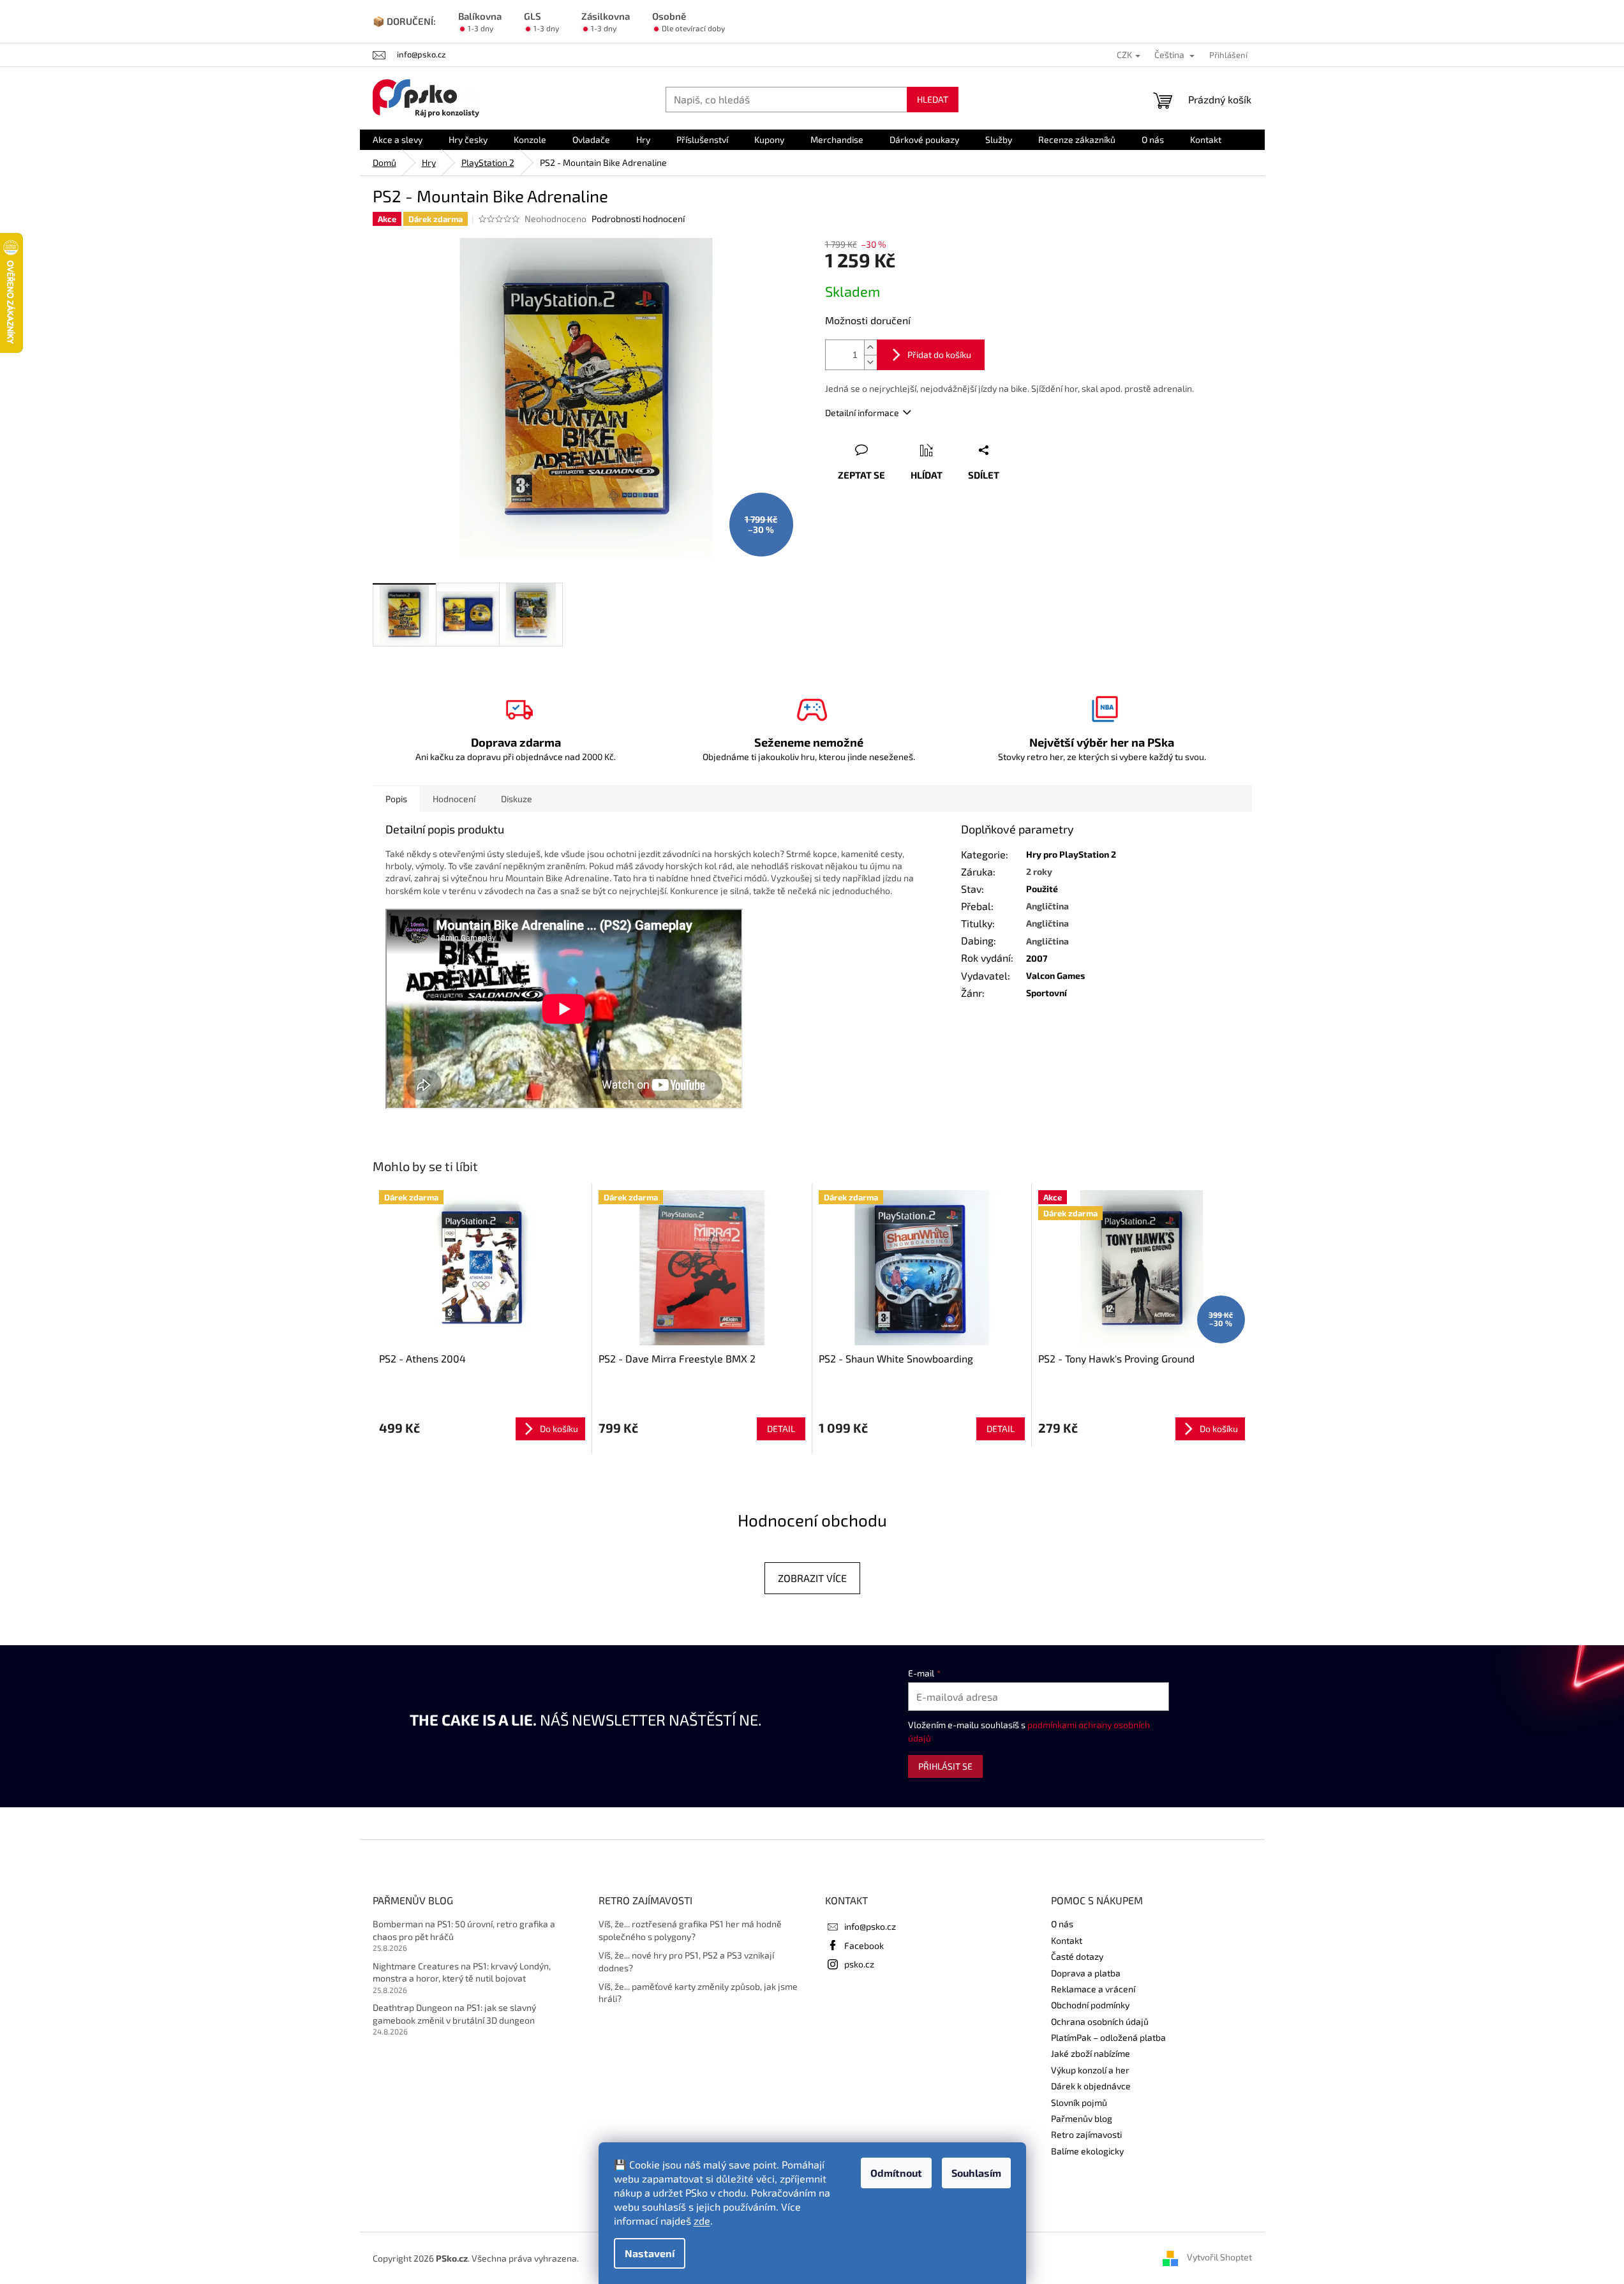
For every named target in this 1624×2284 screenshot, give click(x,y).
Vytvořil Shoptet (1219, 2257)
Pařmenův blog (1082, 2118)
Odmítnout (896, 2173)
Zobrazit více (812, 1578)
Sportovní (1047, 993)
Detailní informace (862, 413)
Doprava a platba (1086, 1973)
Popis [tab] (396, 799)
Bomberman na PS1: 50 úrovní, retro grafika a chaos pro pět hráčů (464, 1930)
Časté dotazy (1077, 1956)
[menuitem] (398, 140)
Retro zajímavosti (1086, 2134)
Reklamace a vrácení (1093, 1989)
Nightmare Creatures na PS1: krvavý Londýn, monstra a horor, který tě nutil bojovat (462, 1972)
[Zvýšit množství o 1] (870, 347)
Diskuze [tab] (517, 799)
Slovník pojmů (1079, 2102)
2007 (1037, 958)
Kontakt (1067, 1940)
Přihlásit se (945, 1766)
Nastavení (650, 2253)
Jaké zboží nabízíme (1091, 2053)
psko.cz (859, 1964)
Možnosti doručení (868, 320)
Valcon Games (1055, 975)
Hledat (933, 99)
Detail (781, 1429)
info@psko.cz (870, 1926)
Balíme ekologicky (1087, 2151)
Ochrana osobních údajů (1100, 2021)
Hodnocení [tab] (454, 799)
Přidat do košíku (939, 355)
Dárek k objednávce (1091, 2086)
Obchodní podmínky (1090, 2005)
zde (702, 2221)
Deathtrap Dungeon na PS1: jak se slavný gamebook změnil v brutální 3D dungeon (454, 2013)
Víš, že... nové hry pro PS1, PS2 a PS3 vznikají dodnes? (686, 1961)
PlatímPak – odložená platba (1108, 2037)
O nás (1062, 1924)
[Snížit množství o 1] (870, 362)
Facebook (864, 1945)
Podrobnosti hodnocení (638, 219)
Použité (1042, 889)
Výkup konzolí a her (1090, 2070)
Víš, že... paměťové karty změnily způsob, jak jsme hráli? (698, 1992)
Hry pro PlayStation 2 (1071, 854)
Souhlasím (976, 2173)
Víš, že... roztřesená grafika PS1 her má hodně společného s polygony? (690, 1930)
